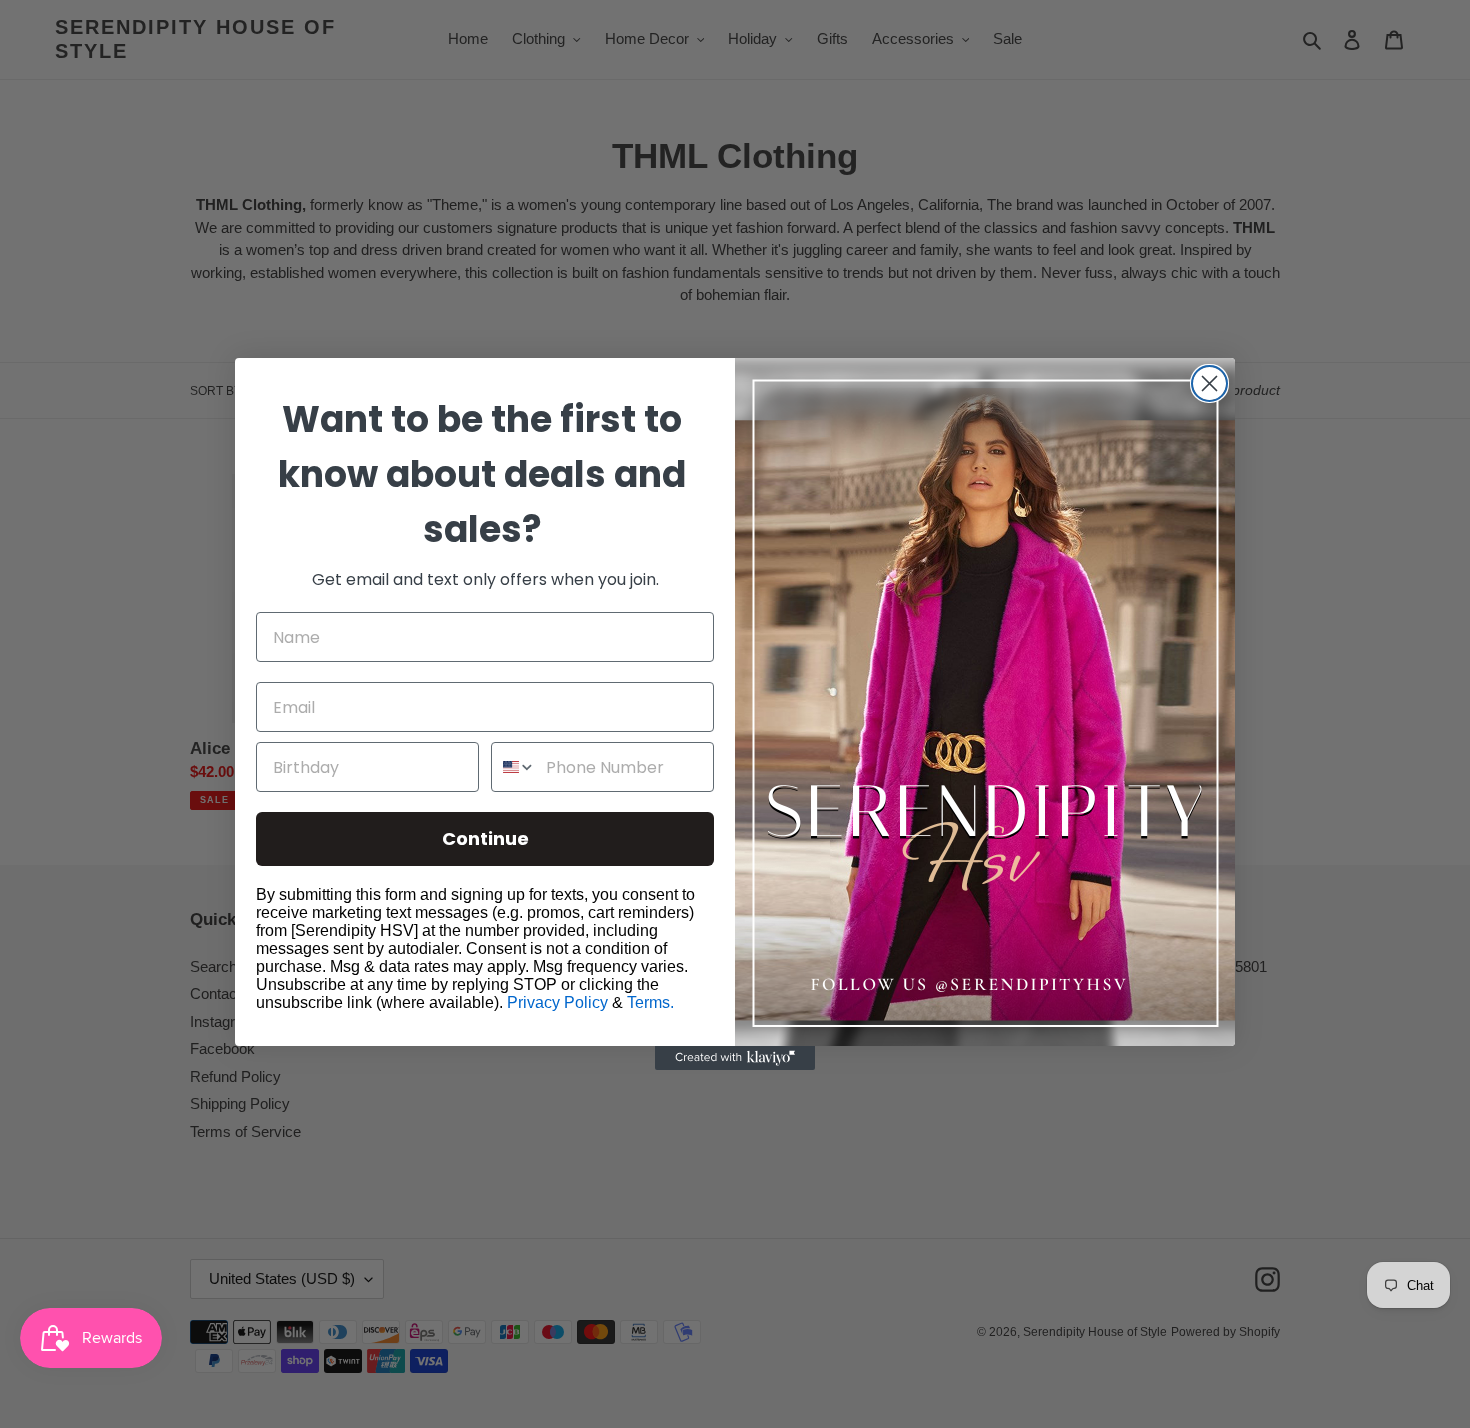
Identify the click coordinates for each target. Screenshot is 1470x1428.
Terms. (650, 1002)
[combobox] (514, 767)
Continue (485, 838)
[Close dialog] (1209, 383)
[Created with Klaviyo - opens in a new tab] (735, 1058)
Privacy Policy (557, 1002)
